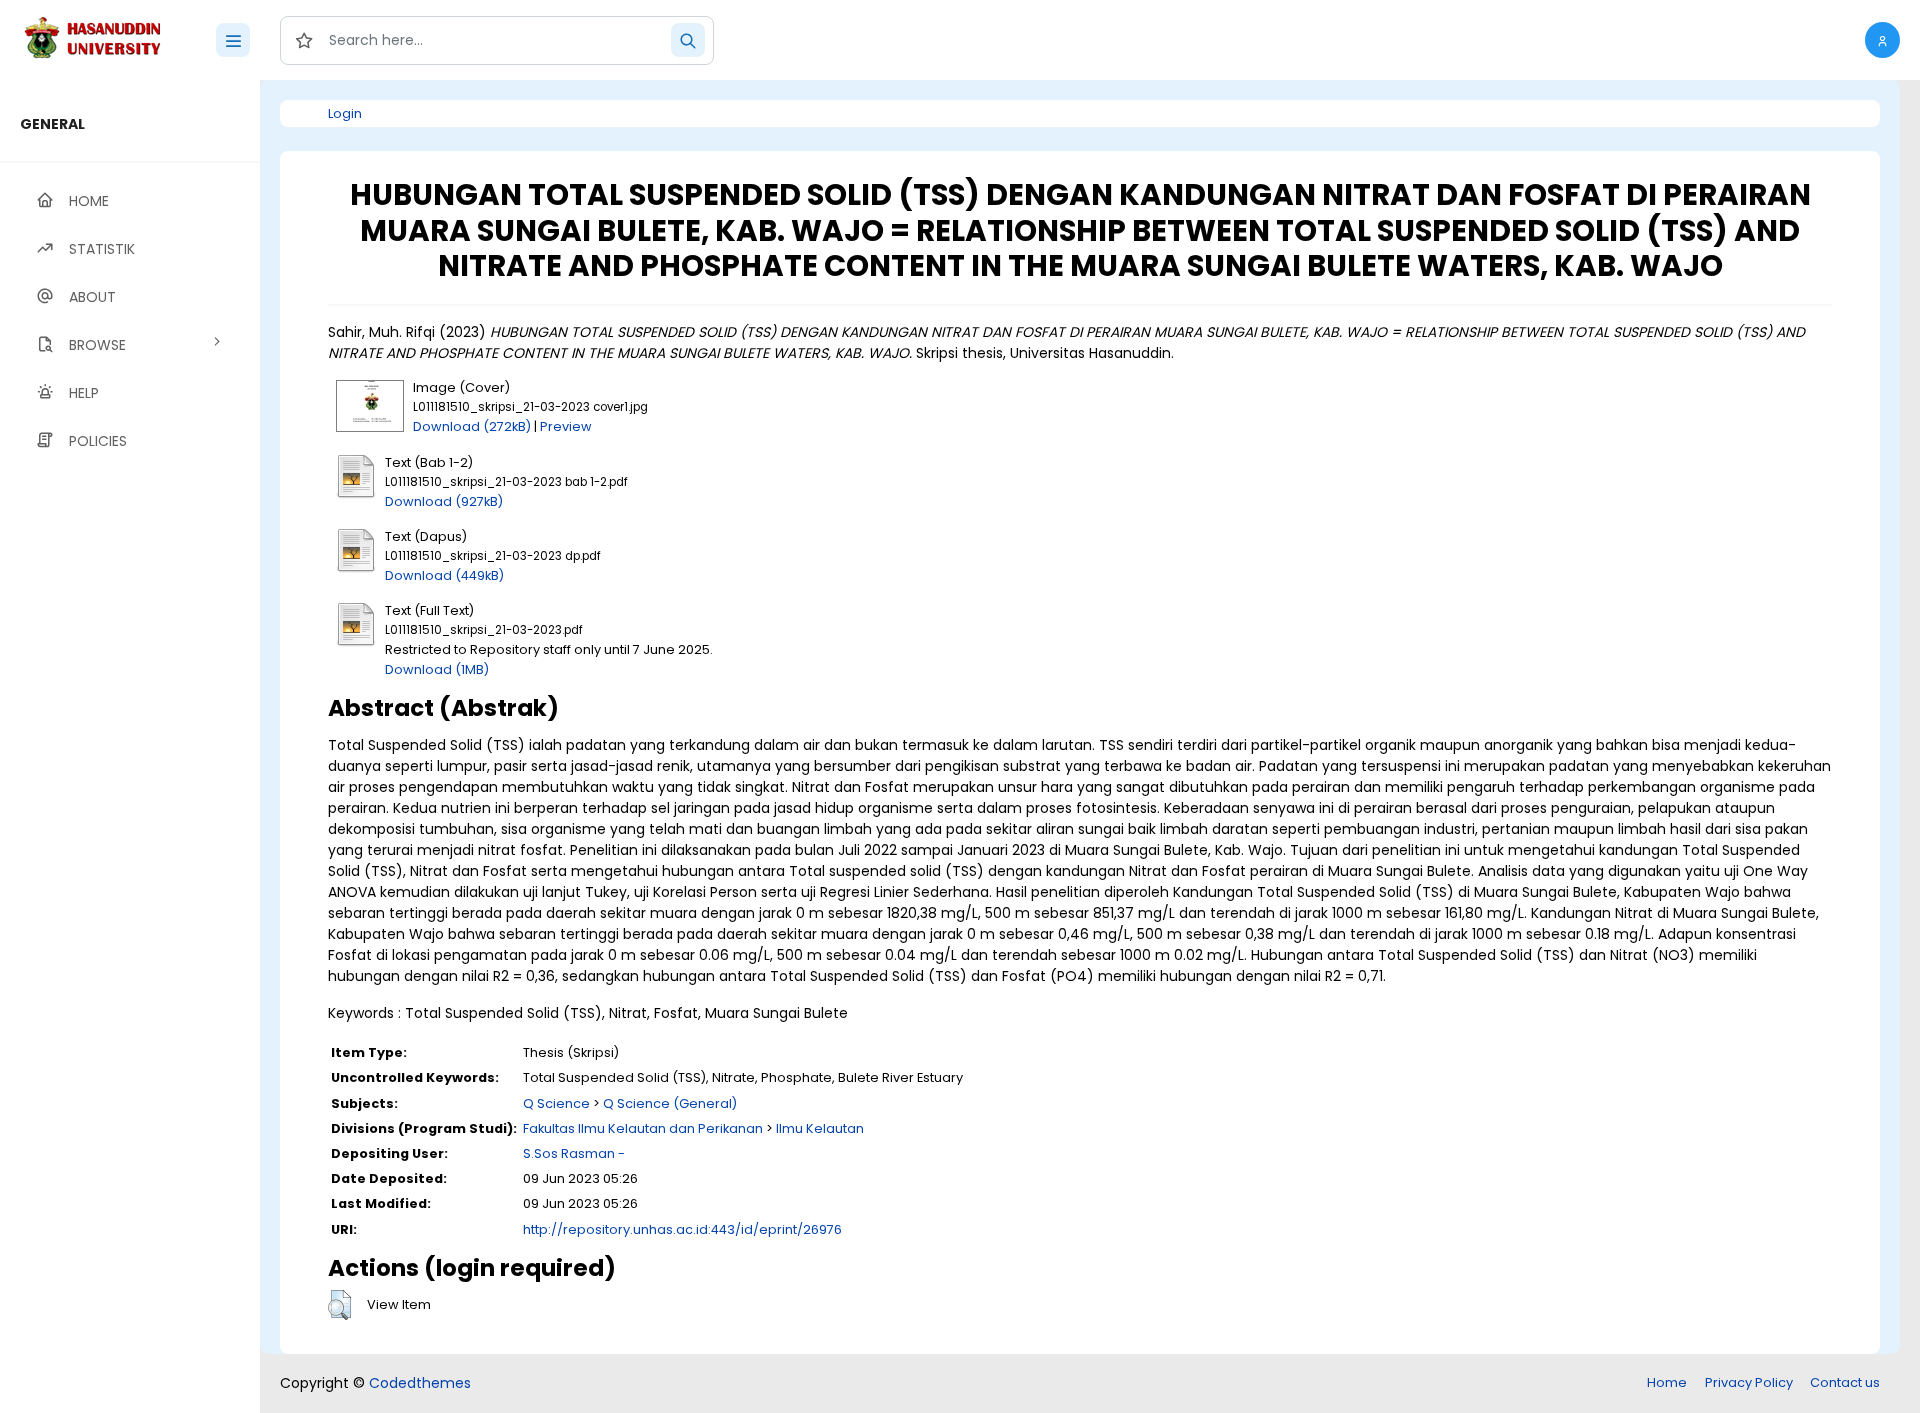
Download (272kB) (472, 426)
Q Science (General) (670, 1103)
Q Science (556, 1103)
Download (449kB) (444, 575)
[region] (130, 746)
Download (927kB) (444, 501)
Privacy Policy (1749, 1382)
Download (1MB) (437, 669)
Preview (566, 426)
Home (1667, 1382)
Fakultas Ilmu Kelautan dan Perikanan (643, 1128)
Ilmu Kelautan (820, 1128)
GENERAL (52, 124)
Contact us (1845, 1382)
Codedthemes (420, 1383)
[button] (1882, 40)
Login (345, 113)
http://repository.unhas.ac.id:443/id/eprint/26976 (682, 1229)
